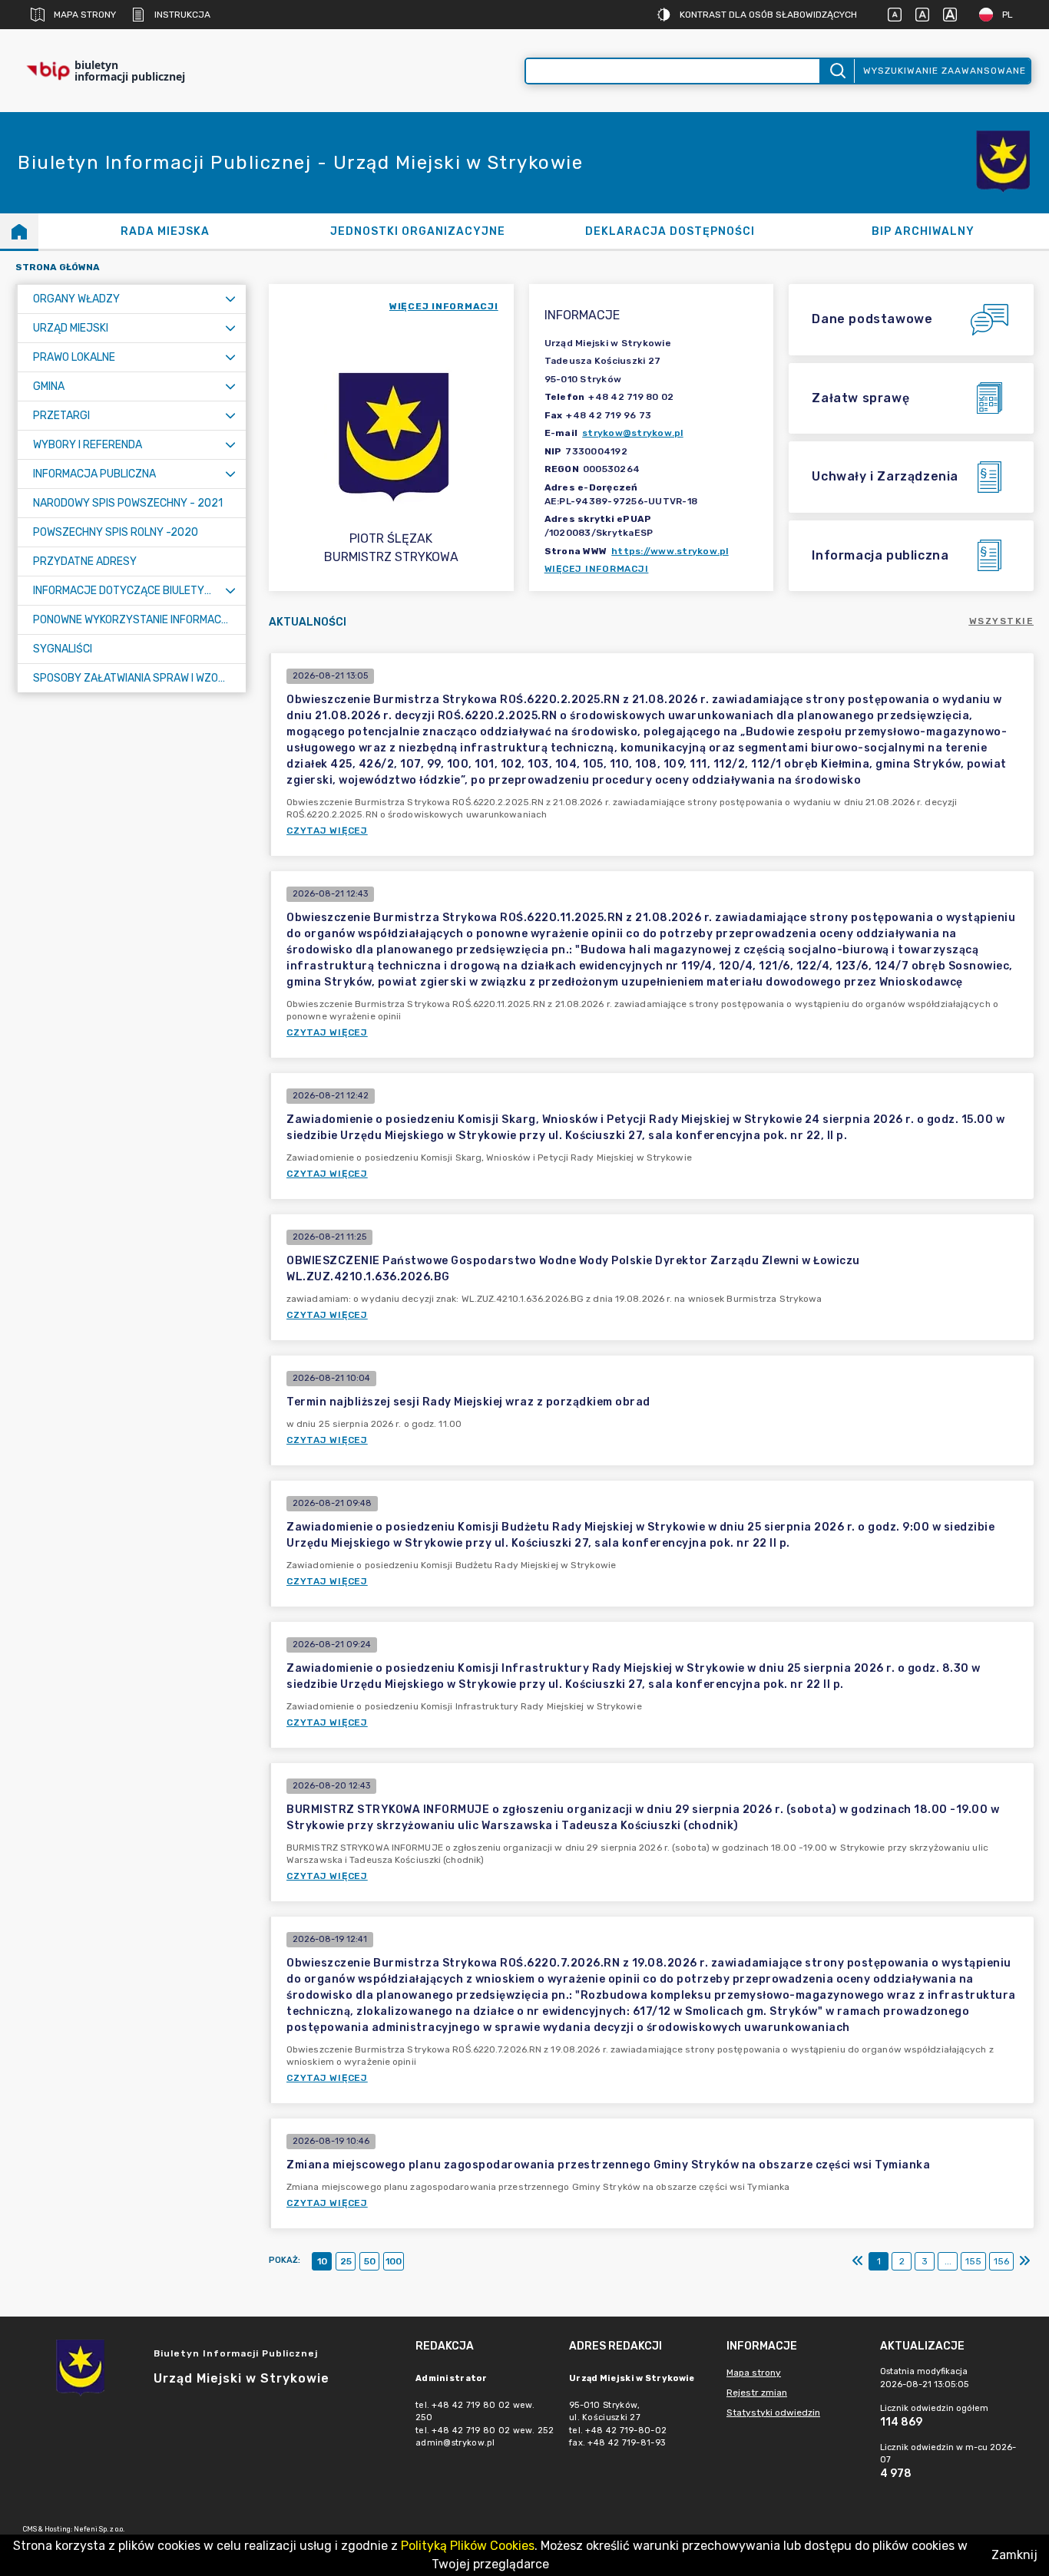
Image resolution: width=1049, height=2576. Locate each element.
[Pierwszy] (858, 2261)
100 (394, 2261)
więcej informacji (444, 306)
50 (370, 2261)
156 (1001, 2261)
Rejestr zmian (757, 2393)
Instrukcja (182, 15)
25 (346, 2261)
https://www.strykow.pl (670, 551)
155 (973, 2261)
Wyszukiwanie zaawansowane (945, 71)
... (948, 2261)
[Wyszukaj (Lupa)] (837, 71)
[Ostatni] (1024, 2261)
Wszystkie (1002, 621)
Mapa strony (85, 15)
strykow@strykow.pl (633, 433)
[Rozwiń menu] (230, 299)
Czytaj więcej (327, 831)
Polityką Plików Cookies (468, 2546)
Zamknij (1014, 2555)
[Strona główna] (19, 231)
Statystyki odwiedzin (773, 2413)
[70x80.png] (1003, 163)
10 (322, 2261)
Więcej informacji (597, 569)
